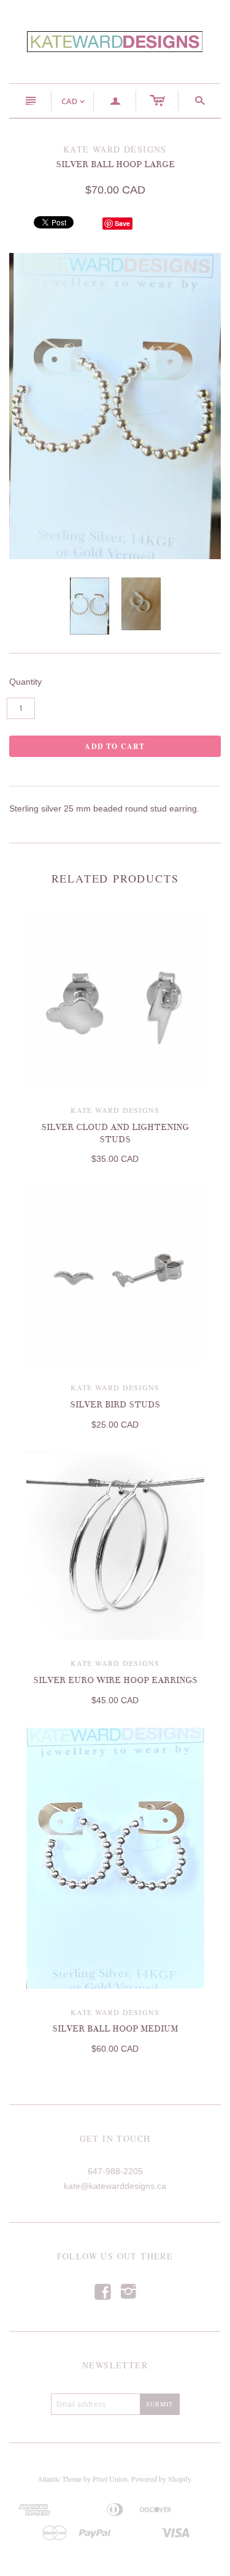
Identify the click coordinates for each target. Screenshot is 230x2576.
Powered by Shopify (161, 2479)
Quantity (25, 682)
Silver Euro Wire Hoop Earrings (115, 1680)
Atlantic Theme (59, 2479)
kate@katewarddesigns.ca (115, 2186)
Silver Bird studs (115, 1405)
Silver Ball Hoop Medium (115, 2029)
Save (122, 223)
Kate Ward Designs (115, 1110)
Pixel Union (110, 2479)
